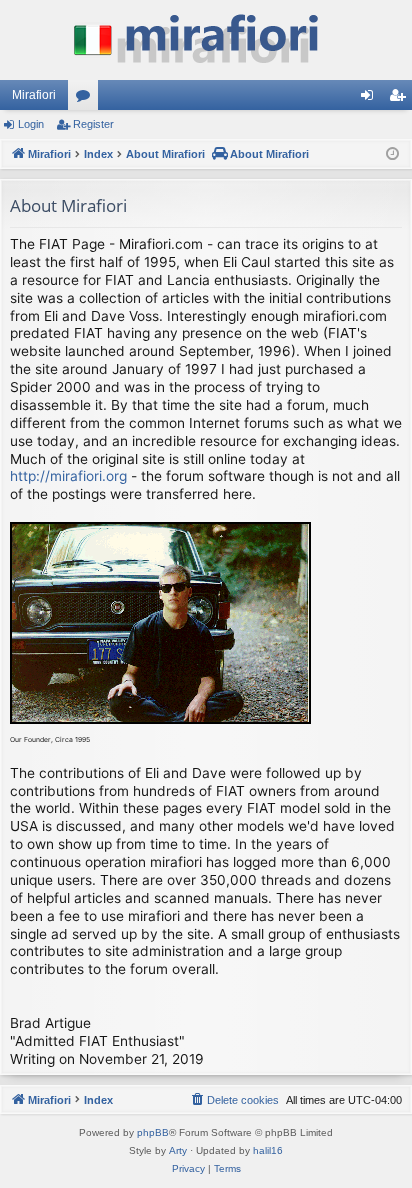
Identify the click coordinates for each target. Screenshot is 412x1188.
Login (31, 124)
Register (93, 124)
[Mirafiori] (206, 40)
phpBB (153, 1132)
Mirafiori (34, 95)
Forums (87, 99)
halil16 (268, 1150)
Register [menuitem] (401, 99)
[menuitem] (234, 1100)
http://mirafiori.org (68, 476)
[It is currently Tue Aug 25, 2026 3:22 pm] (392, 154)
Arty (178, 1150)
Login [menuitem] (371, 99)
